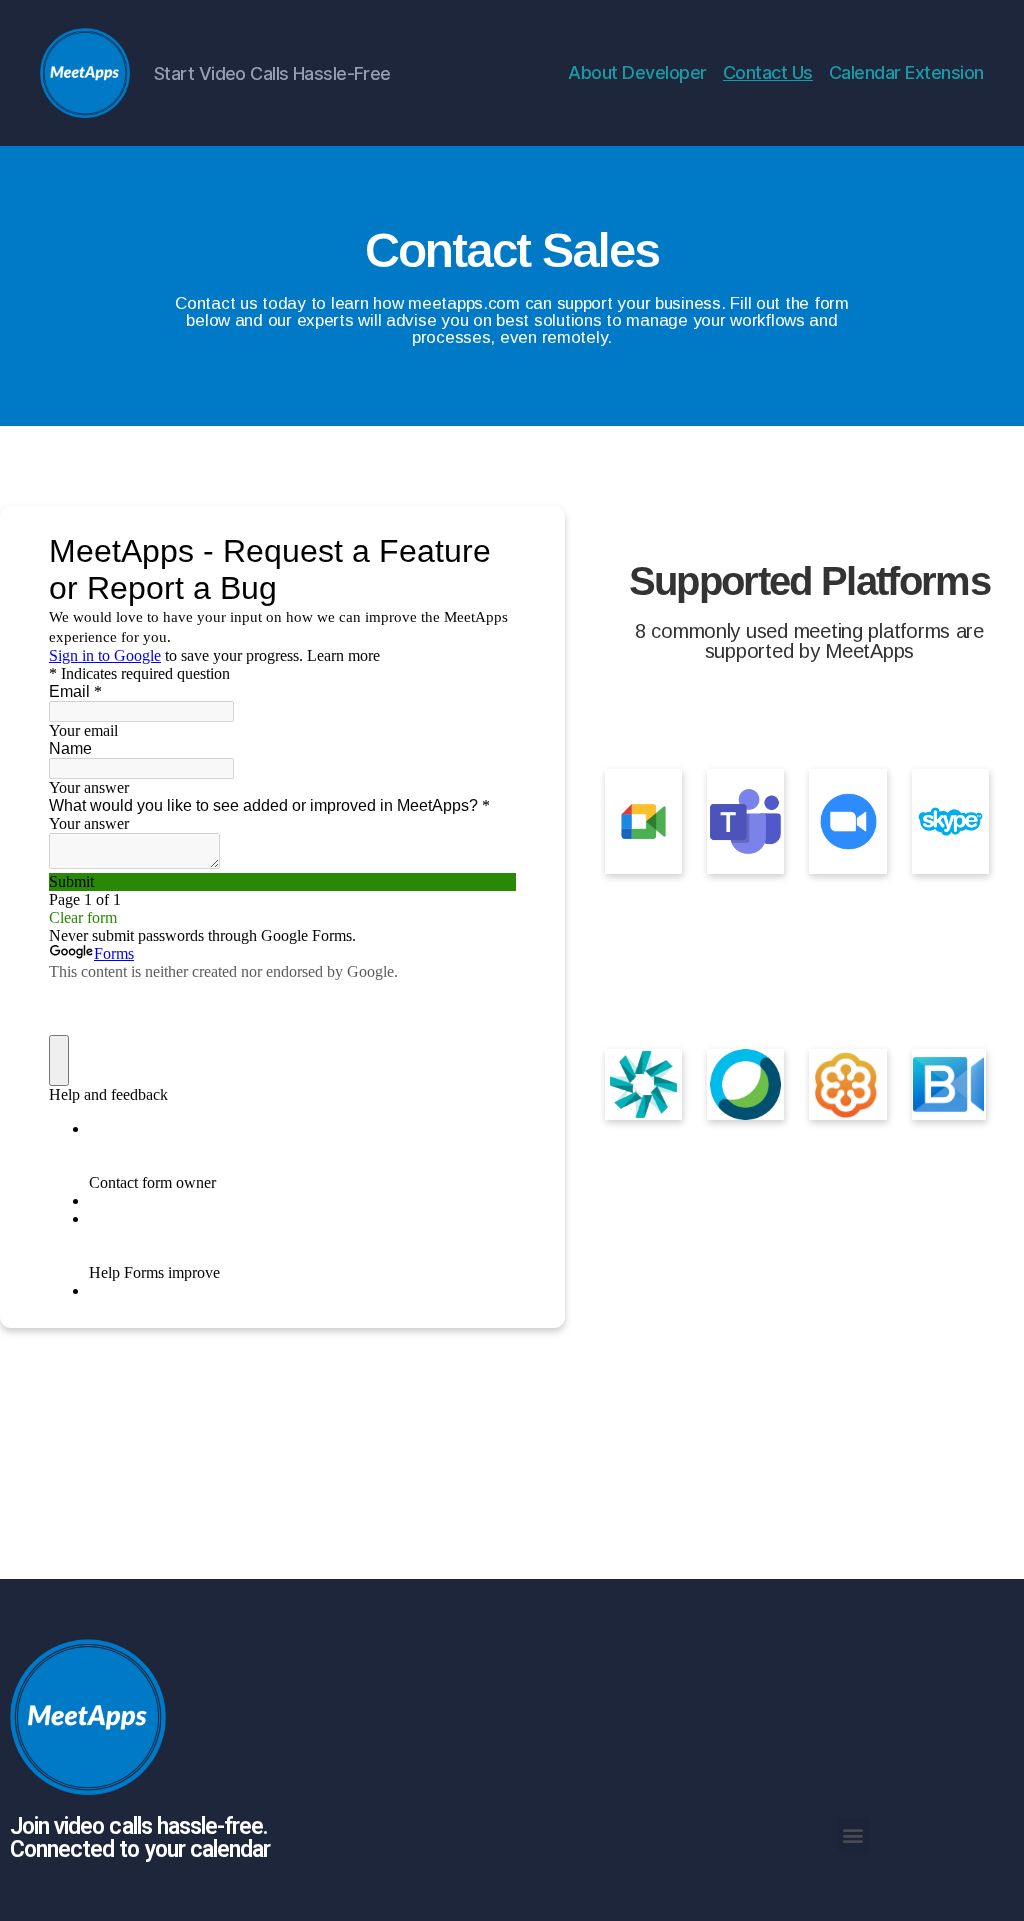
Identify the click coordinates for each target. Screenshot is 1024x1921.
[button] (853, 1834)
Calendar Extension (906, 72)
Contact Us (768, 72)
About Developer (637, 72)
